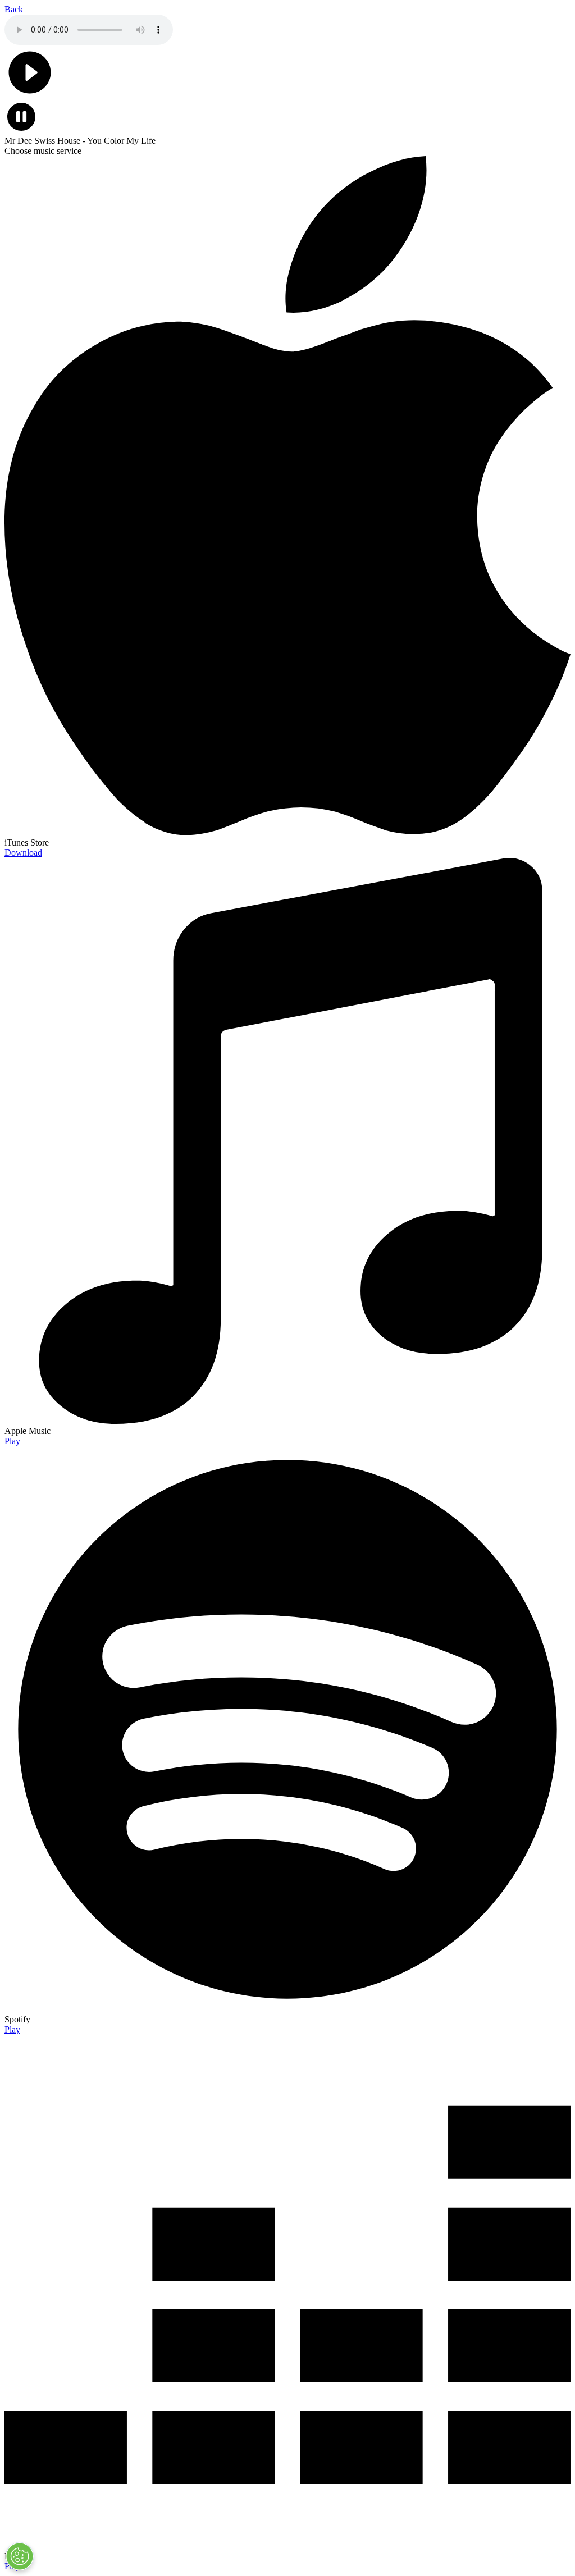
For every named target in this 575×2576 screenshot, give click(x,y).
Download (23, 853)
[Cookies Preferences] (20, 2556)
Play (12, 1441)
